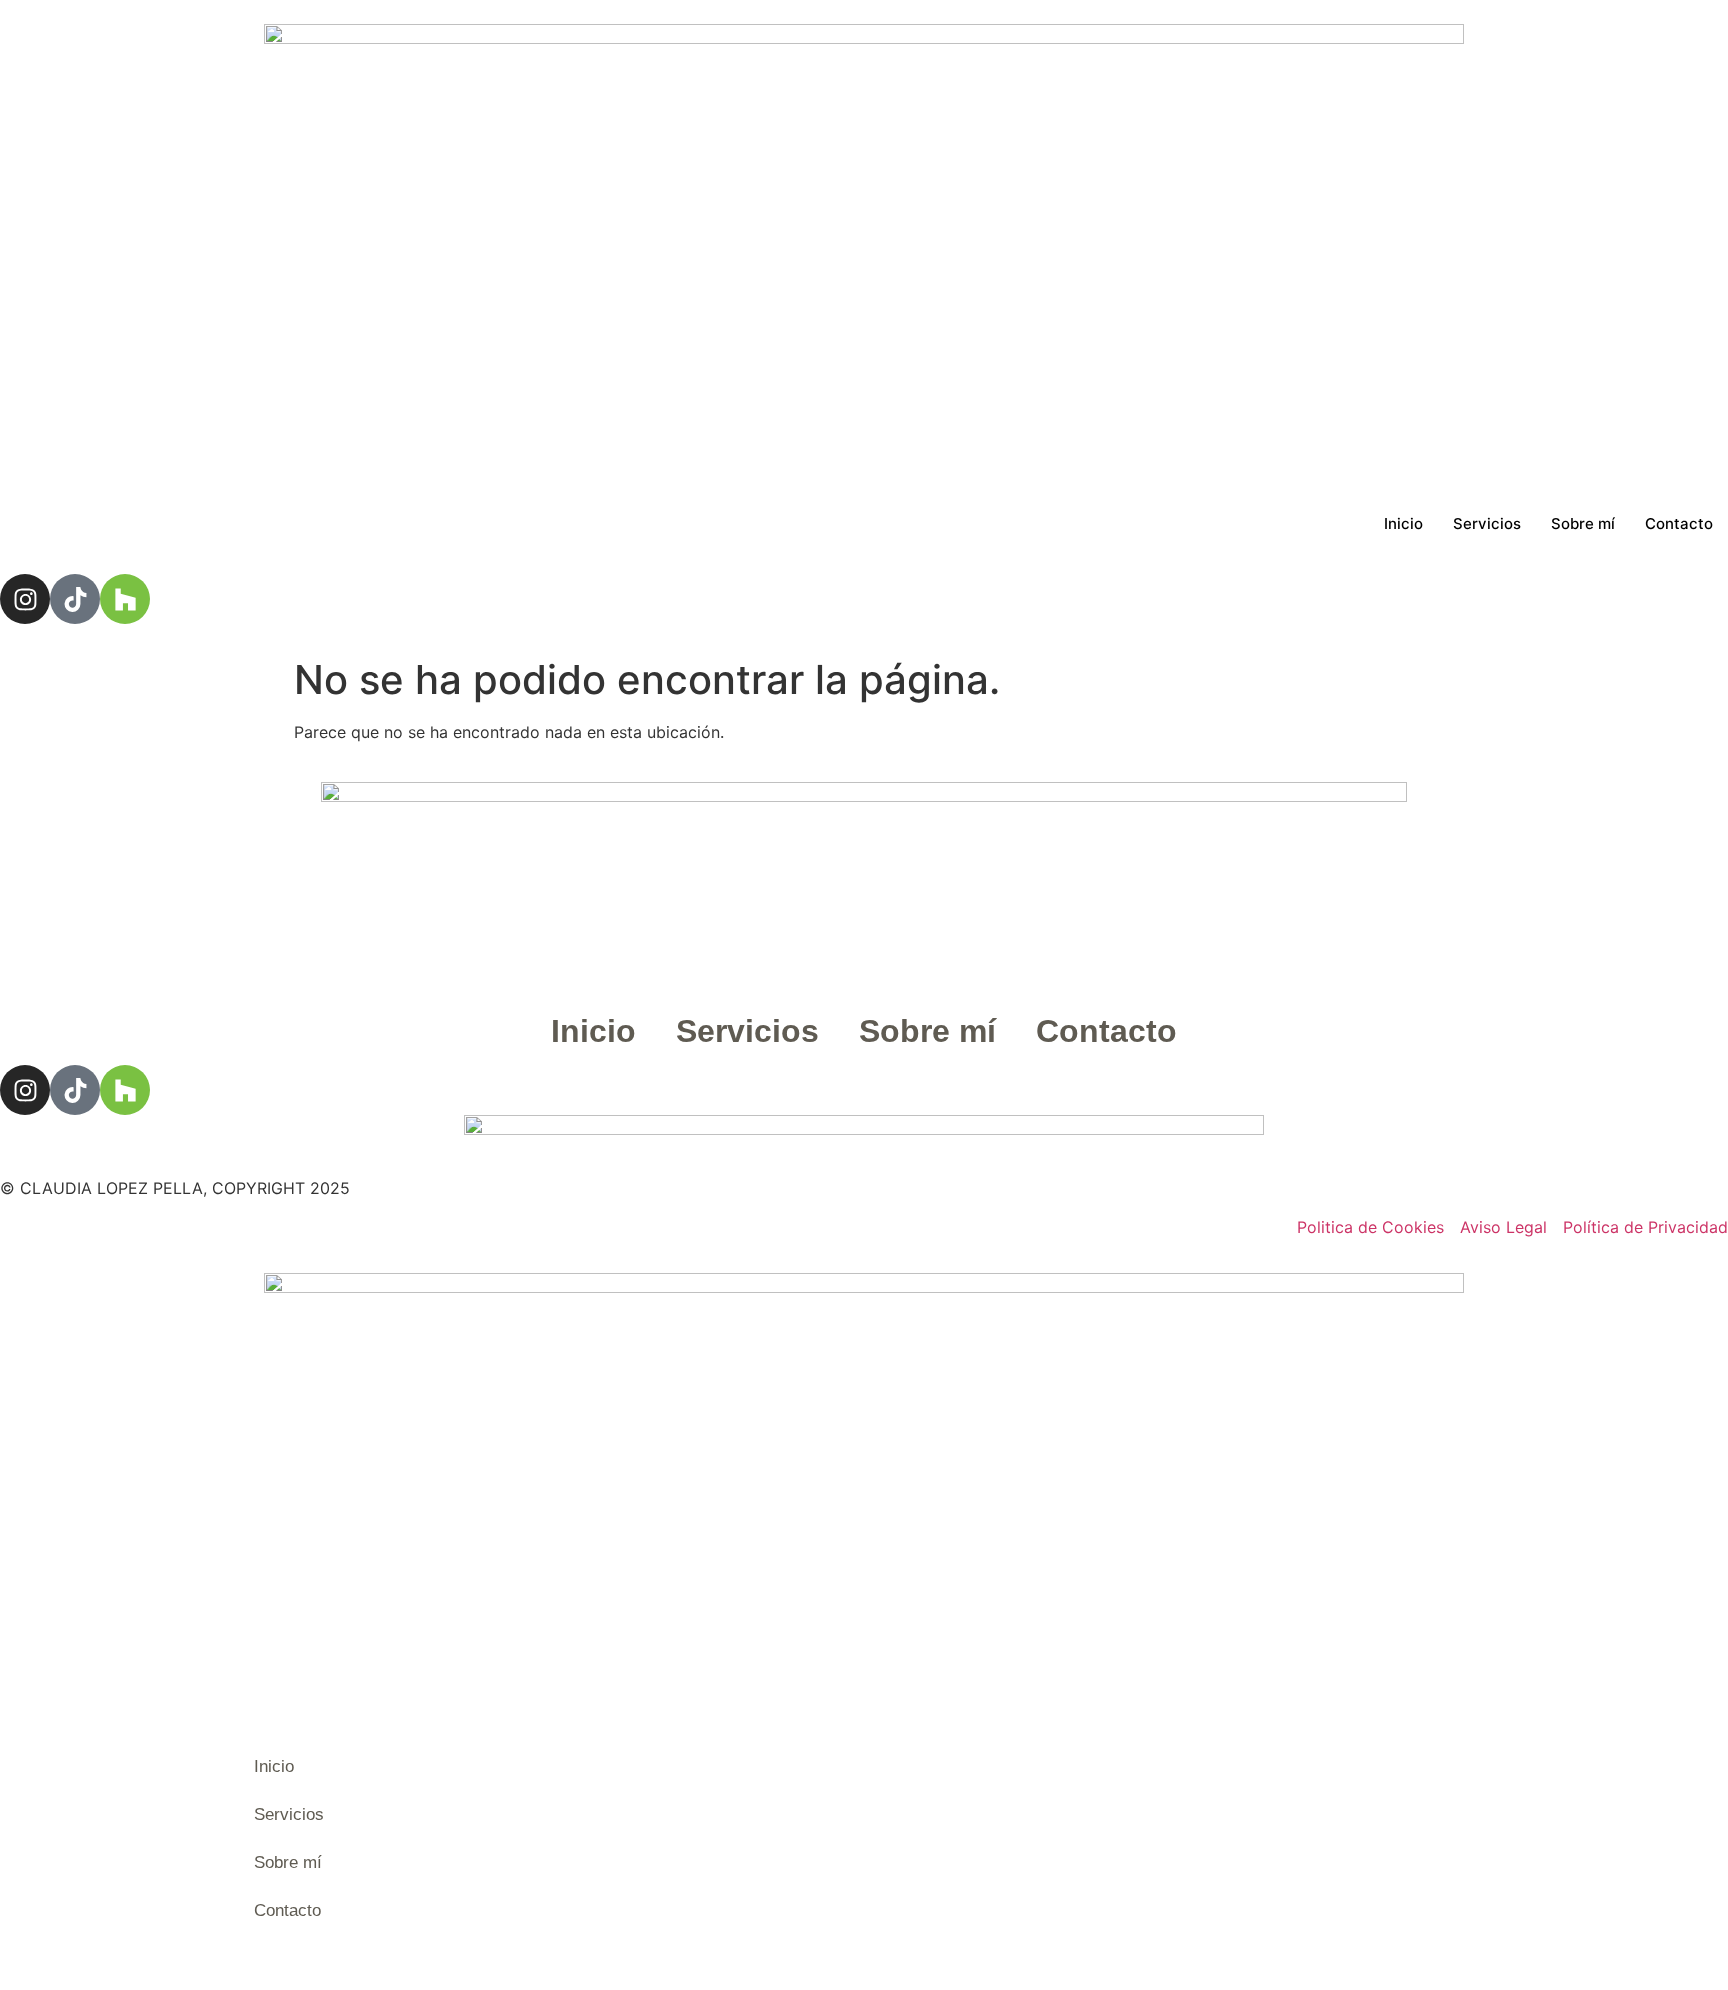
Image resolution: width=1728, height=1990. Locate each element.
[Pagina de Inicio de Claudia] (864, 249)
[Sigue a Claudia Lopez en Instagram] (25, 599)
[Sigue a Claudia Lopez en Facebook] (25, 1090)
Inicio (1403, 523)
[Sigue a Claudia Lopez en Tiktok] (75, 1090)
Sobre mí (1583, 523)
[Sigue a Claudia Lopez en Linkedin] (125, 599)
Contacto (1679, 523)
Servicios (1487, 523)
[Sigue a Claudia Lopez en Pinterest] (75, 599)
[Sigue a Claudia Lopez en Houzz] (125, 1090)
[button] (241, 1969)
